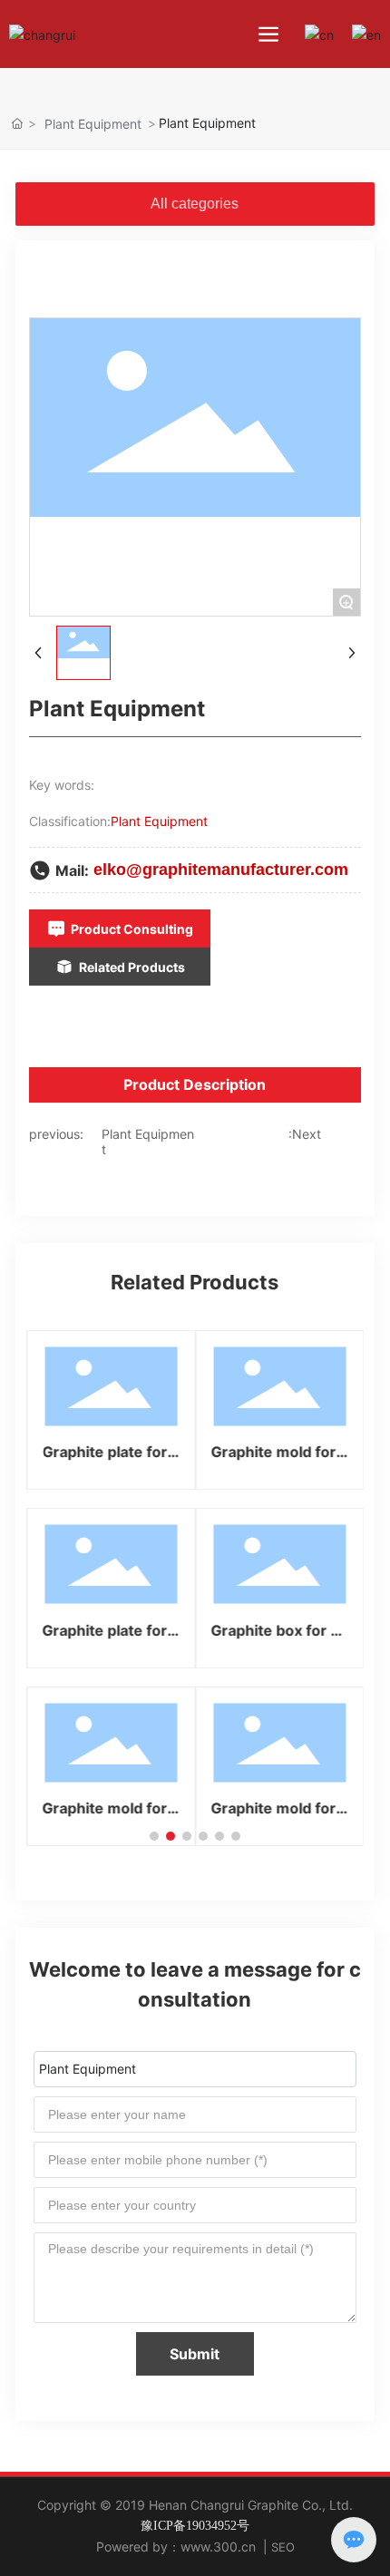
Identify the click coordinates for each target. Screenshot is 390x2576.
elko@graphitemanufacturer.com (221, 870)
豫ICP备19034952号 (195, 2526)
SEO (283, 2547)
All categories (195, 204)
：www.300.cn (212, 2547)
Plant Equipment (93, 124)
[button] (154, 1836)
